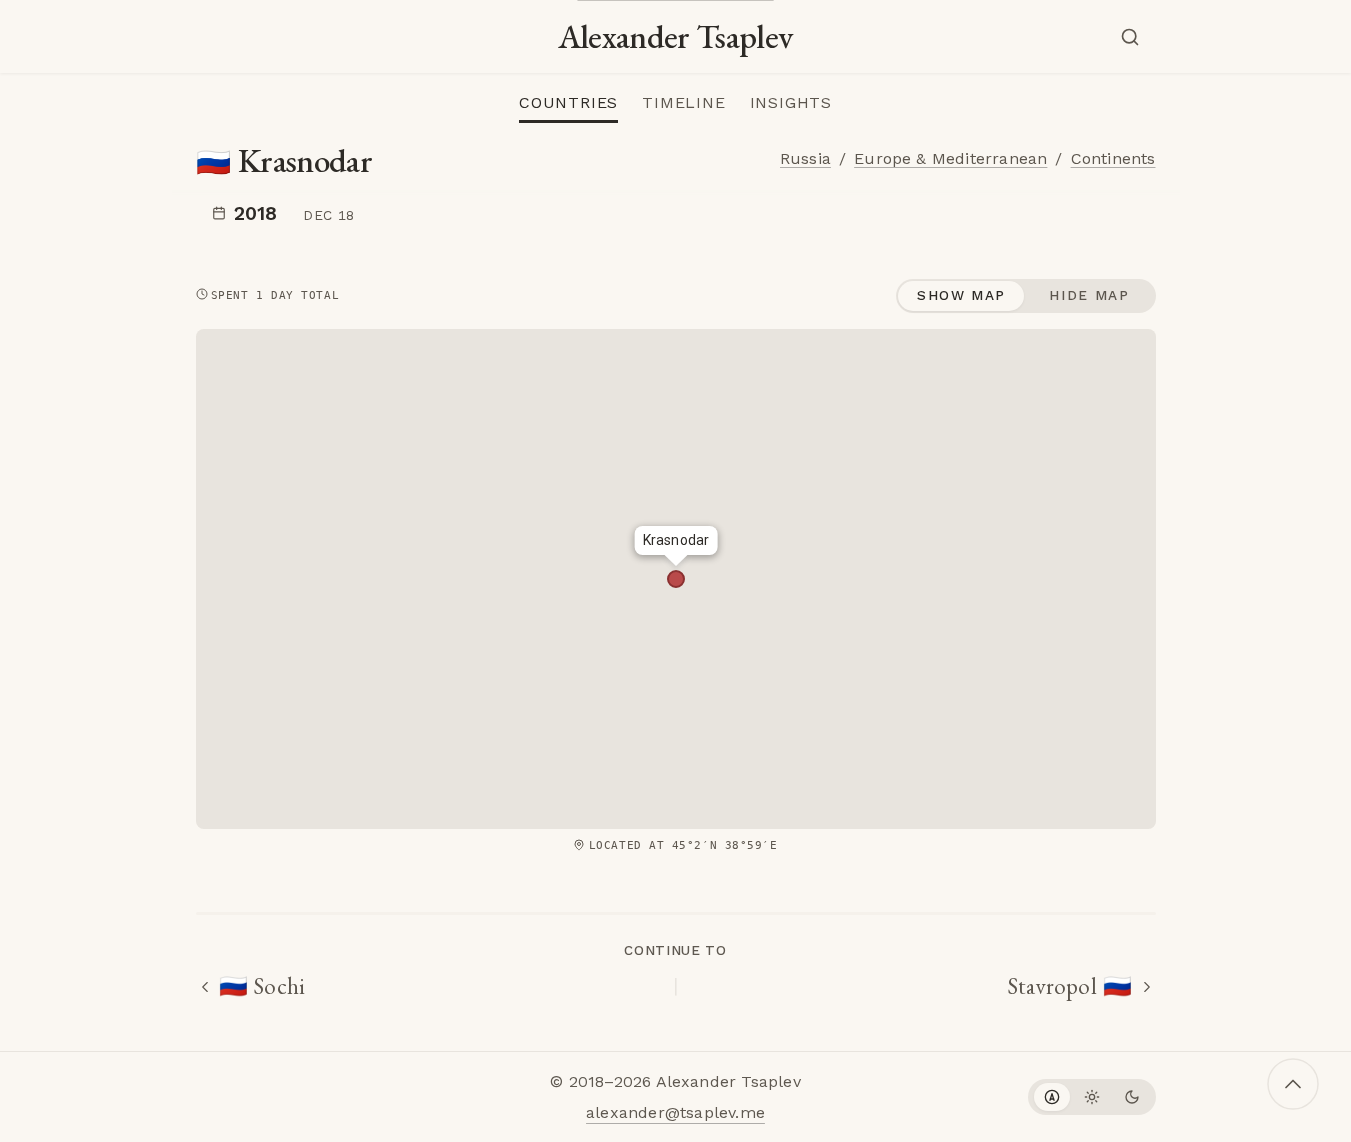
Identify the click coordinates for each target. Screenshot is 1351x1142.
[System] (1052, 1097)
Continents (1113, 158)
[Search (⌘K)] (1134, 37)
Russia (805, 158)
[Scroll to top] (1293, 1084)
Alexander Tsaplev (676, 36)
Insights (791, 102)
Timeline (683, 102)
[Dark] (1132, 1097)
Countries (568, 102)
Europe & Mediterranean (950, 158)
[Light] (1092, 1097)
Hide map (1089, 295)
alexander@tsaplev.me (675, 1112)
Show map (961, 295)
